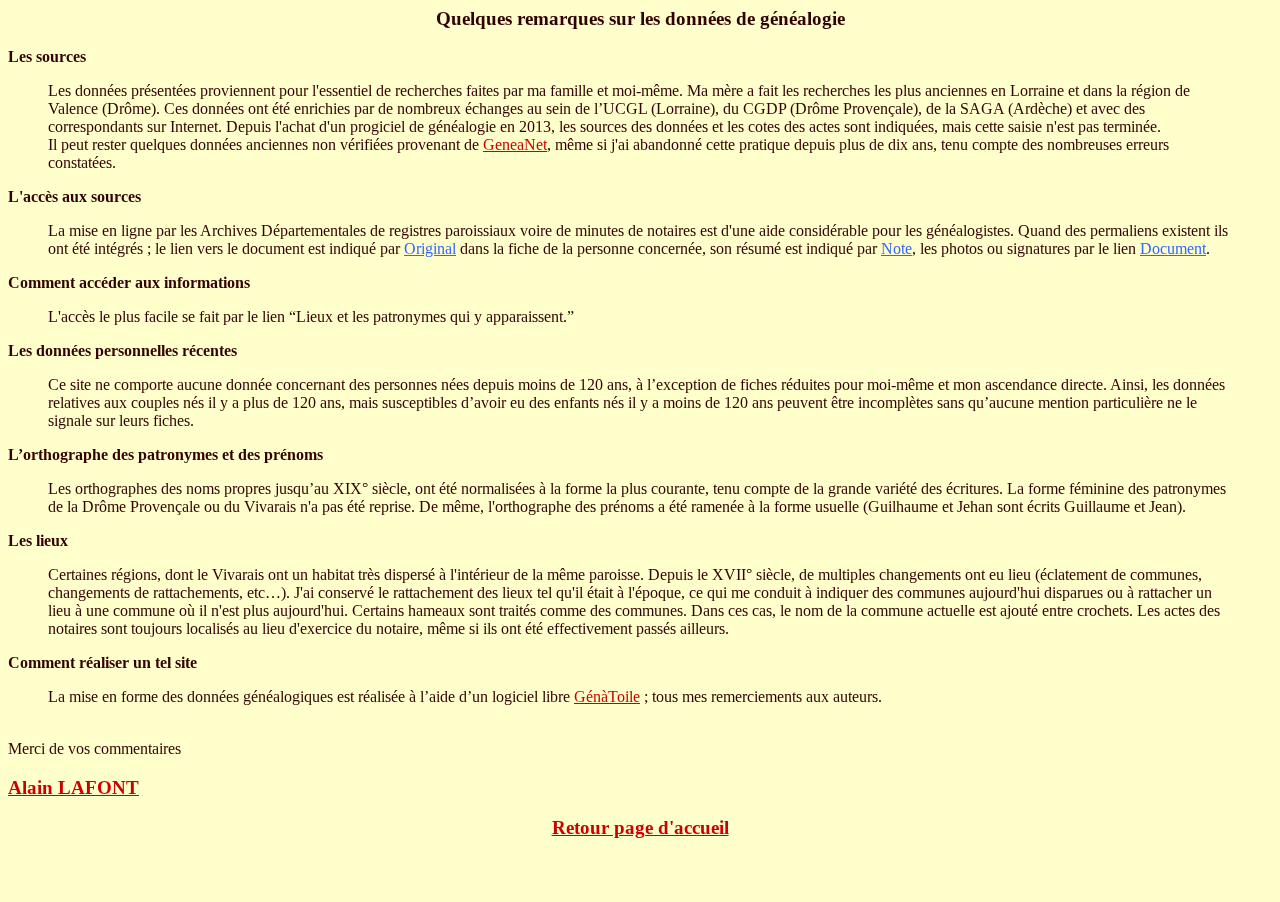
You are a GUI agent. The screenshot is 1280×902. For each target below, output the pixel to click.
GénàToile (607, 696)
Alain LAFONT (73, 787)
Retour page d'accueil (640, 827)
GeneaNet (515, 144)
